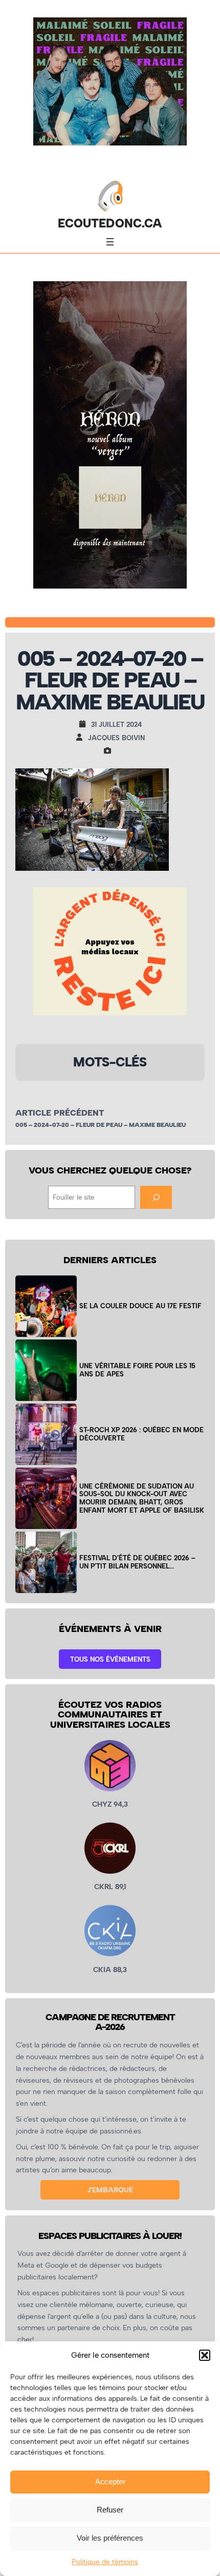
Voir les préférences (110, 2538)
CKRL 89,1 (110, 1887)
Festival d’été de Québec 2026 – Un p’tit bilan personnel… (137, 1562)
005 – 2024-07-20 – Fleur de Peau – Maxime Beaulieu (101, 1125)
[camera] (110, 750)
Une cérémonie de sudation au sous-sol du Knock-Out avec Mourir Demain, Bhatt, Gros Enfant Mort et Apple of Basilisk (142, 1498)
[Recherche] (156, 1197)
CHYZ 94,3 (110, 1804)
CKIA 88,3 (110, 1970)
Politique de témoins (105, 2562)
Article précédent (60, 1113)
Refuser (110, 2510)
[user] (82, 737)
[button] (205, 2355)
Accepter (110, 2481)
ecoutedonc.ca (110, 223)
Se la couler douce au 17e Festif (140, 1306)
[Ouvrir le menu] (110, 242)
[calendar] (85, 724)
